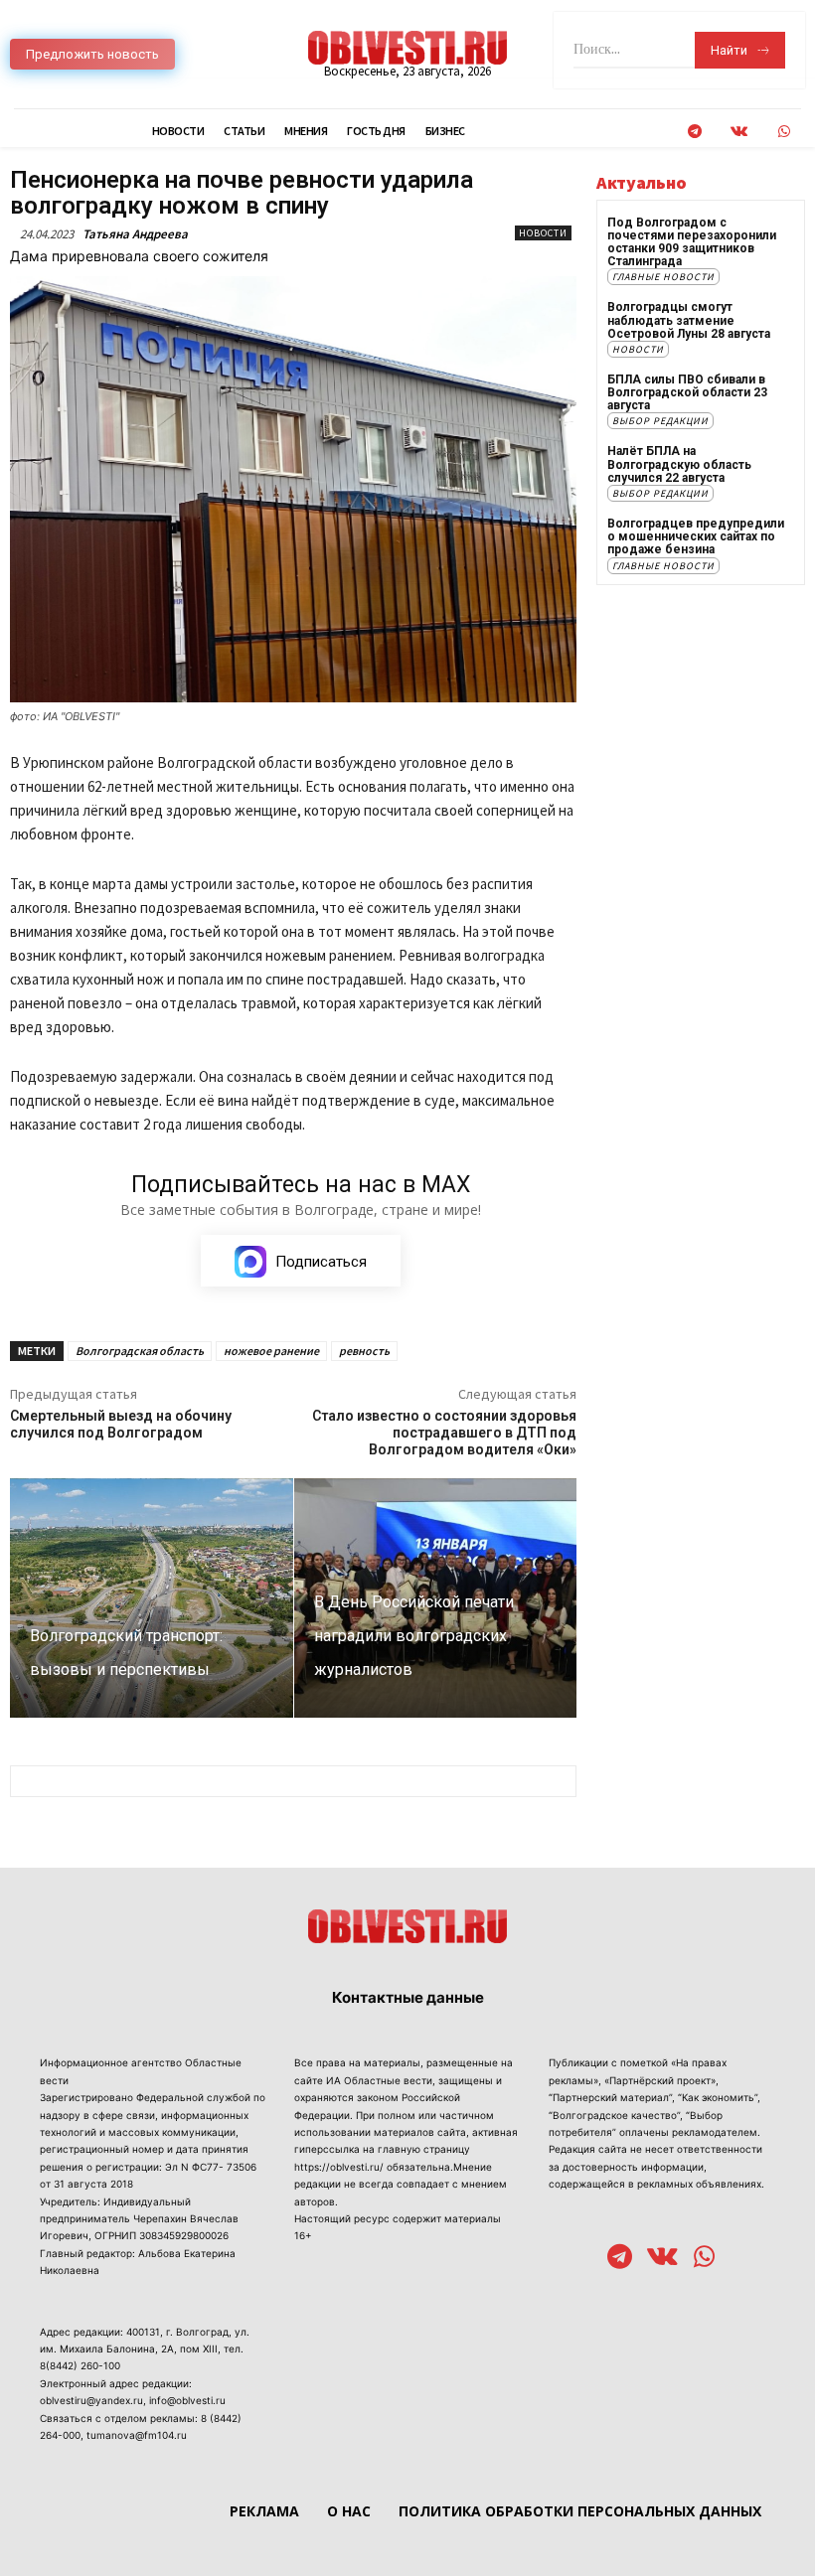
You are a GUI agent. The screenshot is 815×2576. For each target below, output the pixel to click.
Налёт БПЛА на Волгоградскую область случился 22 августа (679, 464)
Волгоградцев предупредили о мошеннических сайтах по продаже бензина (696, 536)
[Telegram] (694, 132)
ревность (364, 1351)
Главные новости (663, 277)
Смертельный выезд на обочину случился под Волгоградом (121, 1424)
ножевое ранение (271, 1351)
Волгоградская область (140, 1351)
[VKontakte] (739, 132)
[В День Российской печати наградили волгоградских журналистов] (436, 1598)
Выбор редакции (660, 421)
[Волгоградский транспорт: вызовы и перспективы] (152, 1598)
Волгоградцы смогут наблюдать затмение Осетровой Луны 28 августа (689, 320)
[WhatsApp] (784, 132)
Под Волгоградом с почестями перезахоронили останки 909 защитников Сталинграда (692, 242)
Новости (543, 233)
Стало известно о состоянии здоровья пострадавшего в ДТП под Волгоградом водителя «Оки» (444, 1433)
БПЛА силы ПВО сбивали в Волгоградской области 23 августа (687, 392)
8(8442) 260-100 (80, 2365)
